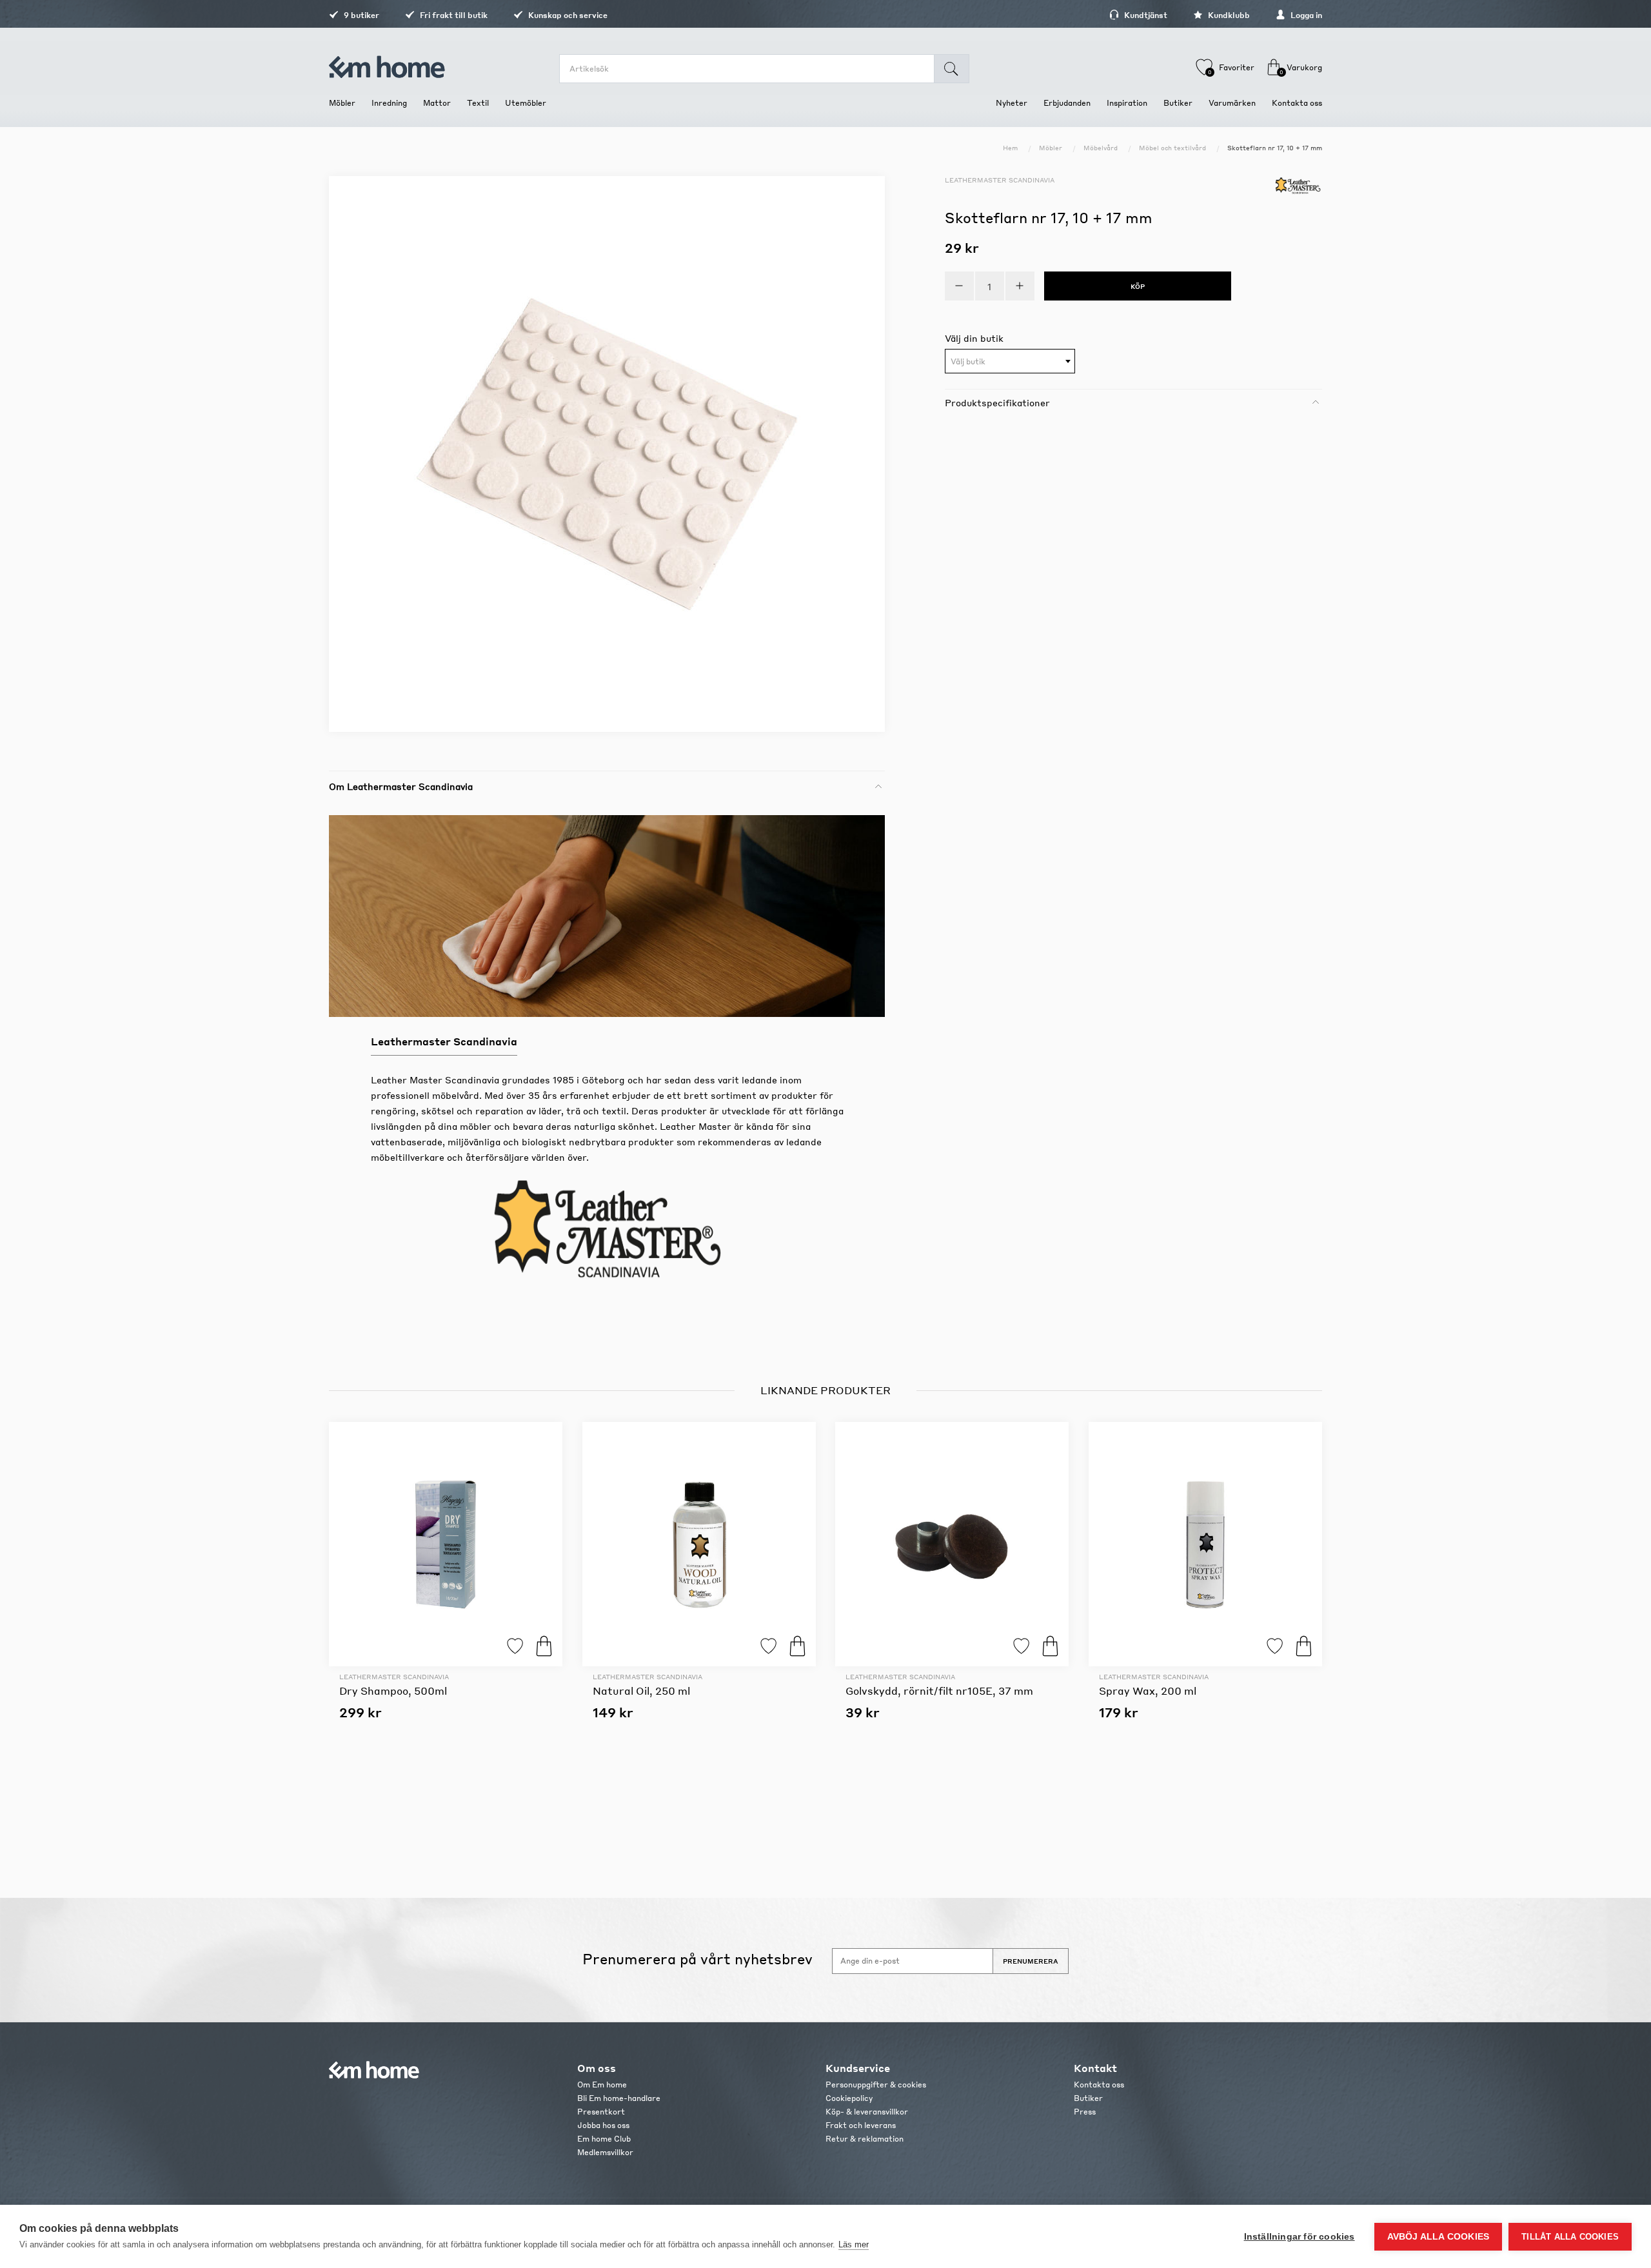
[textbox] (1010, 362)
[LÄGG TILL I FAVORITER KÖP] (446, 1544)
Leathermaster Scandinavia (1000, 180)
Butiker (1088, 2098)
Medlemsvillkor (605, 2152)
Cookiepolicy (849, 2098)
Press (1085, 2112)
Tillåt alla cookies (1570, 2237)
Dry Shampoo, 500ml (393, 1691)
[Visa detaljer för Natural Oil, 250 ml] (699, 1544)
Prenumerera (1031, 1961)
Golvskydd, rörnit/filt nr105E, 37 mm (939, 1691)
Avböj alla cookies (1438, 2237)
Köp (544, 1646)
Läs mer (854, 2244)
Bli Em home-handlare (619, 2098)
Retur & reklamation (865, 2139)
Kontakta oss (1099, 2085)
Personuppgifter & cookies (876, 2085)
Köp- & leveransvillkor (867, 2112)
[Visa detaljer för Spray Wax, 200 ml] (1205, 1544)
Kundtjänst (1145, 15)
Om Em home (602, 2085)
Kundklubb (1228, 15)
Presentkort (601, 2112)
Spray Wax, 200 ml (1148, 1691)
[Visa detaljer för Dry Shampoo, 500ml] (446, 1544)
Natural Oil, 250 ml (641, 1691)
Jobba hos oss (603, 2125)
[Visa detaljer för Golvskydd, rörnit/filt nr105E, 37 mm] (952, 1544)
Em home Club (604, 2139)
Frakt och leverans (861, 2125)
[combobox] (1010, 361)
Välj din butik (974, 338)
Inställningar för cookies (1300, 2237)
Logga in (1305, 15)
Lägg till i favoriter (515, 1646)
